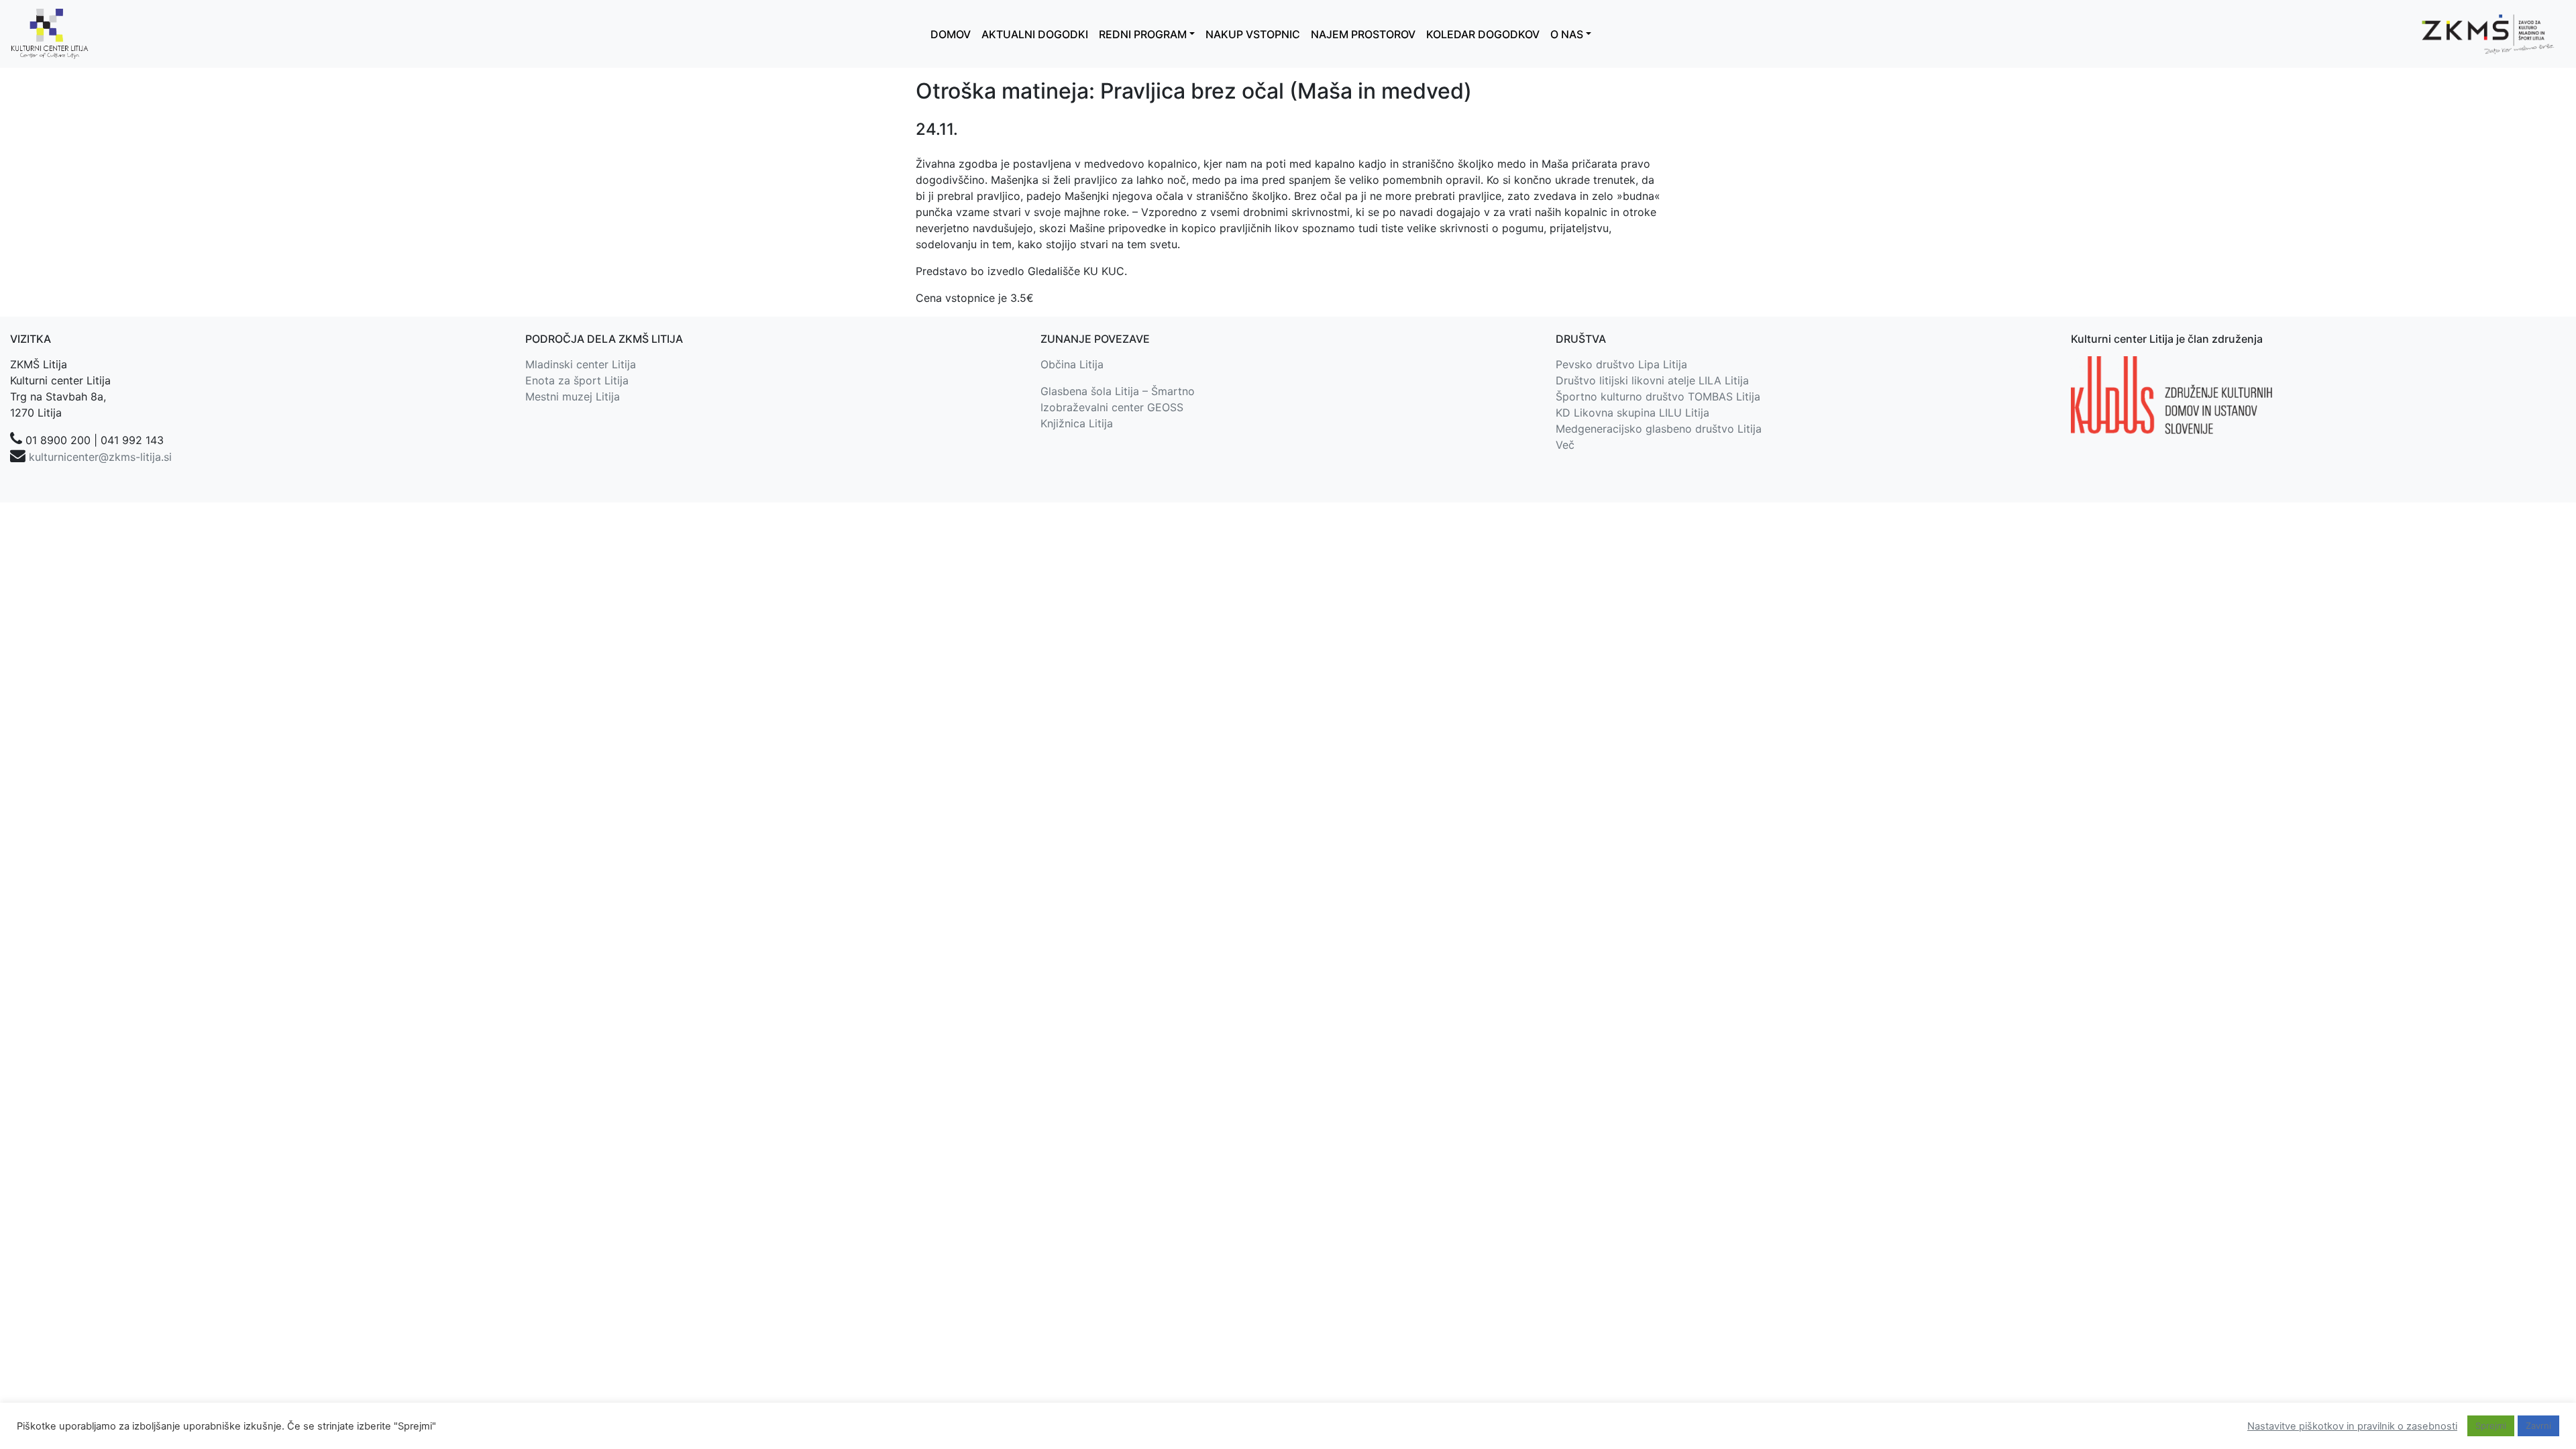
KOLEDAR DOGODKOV (1483, 34)
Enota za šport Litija (577, 380)
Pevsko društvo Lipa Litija (1621, 364)
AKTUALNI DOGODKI (1035, 34)
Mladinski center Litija (581, 364)
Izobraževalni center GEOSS (1112, 407)
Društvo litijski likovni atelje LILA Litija (1652, 380)
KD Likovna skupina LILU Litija (1632, 413)
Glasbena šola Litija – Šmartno (1118, 391)
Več (1565, 445)
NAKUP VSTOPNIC (1253, 34)
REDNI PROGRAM (1143, 34)
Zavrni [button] (2538, 1426)
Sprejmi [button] (2491, 1426)
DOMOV (951, 34)
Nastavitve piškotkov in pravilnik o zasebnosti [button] (2352, 1426)
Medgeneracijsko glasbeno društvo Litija (1659, 429)
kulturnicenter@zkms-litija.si (100, 457)
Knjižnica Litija (1077, 423)
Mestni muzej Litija (573, 396)
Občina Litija (1072, 364)
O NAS (1567, 34)
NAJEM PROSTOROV (1363, 34)
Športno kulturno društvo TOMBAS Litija (1658, 396)
